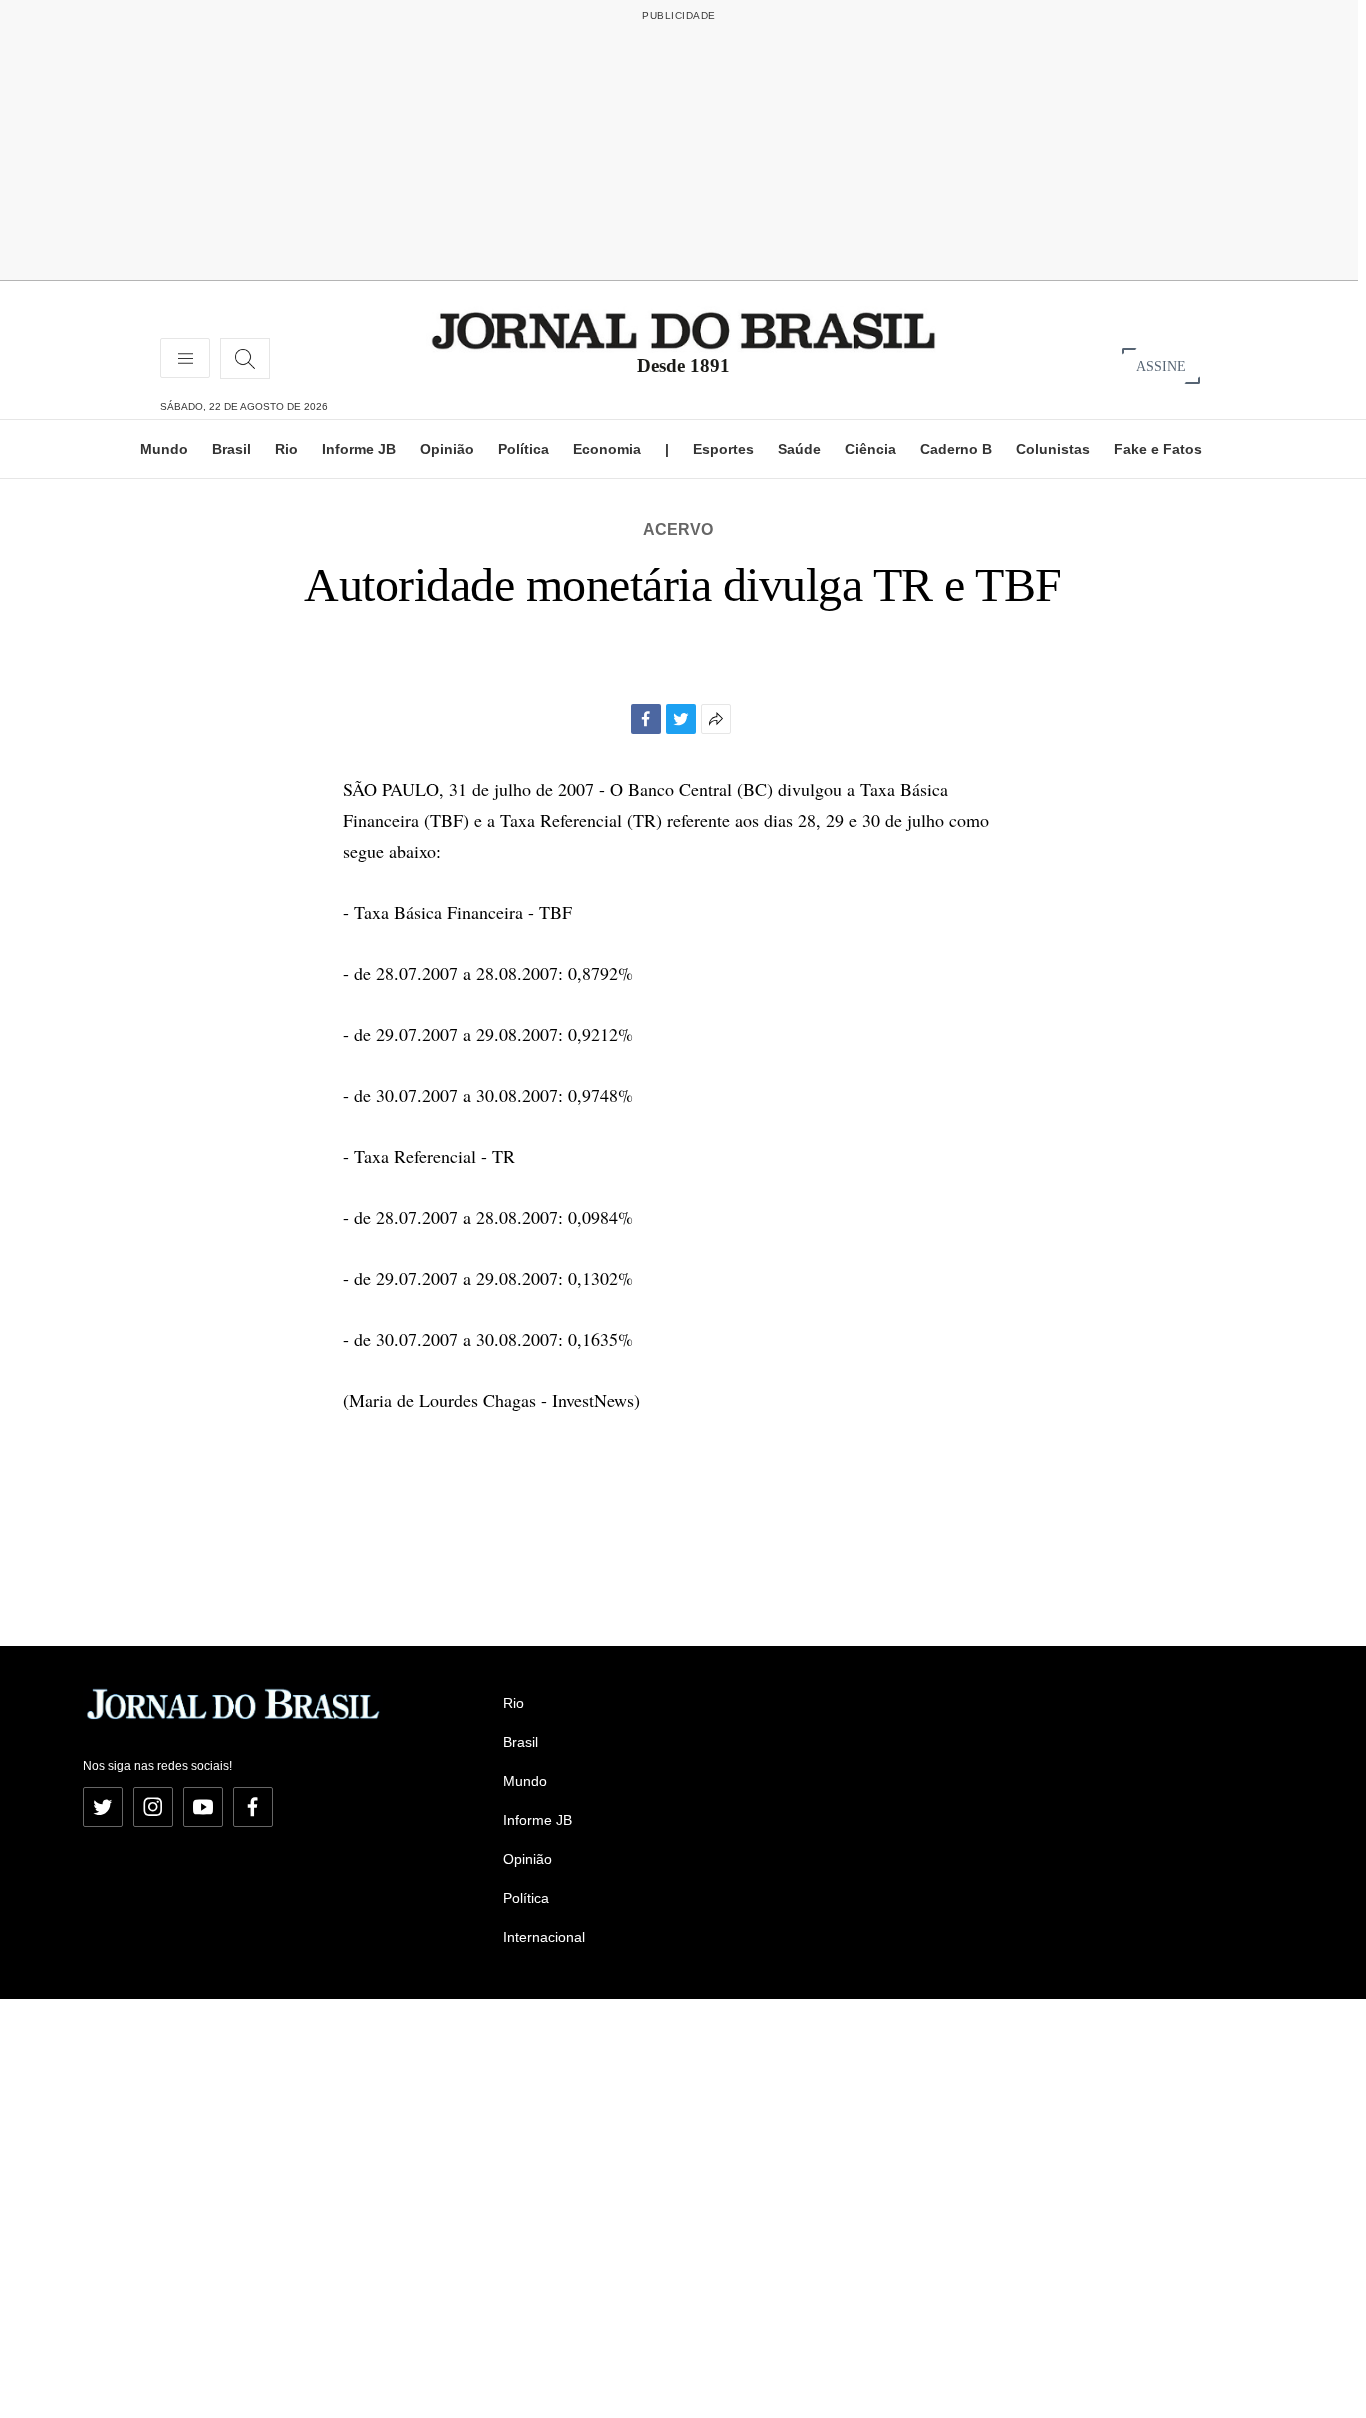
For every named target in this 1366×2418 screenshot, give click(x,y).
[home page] (683, 329)
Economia (607, 449)
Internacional (544, 1937)
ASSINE (1161, 365)
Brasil (231, 449)
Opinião (447, 449)
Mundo (164, 449)
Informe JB (359, 449)
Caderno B (956, 449)
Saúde (799, 449)
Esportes (723, 449)
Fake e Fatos (1158, 449)
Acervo (678, 529)
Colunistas (1053, 449)
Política (523, 449)
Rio (286, 449)
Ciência (870, 449)
